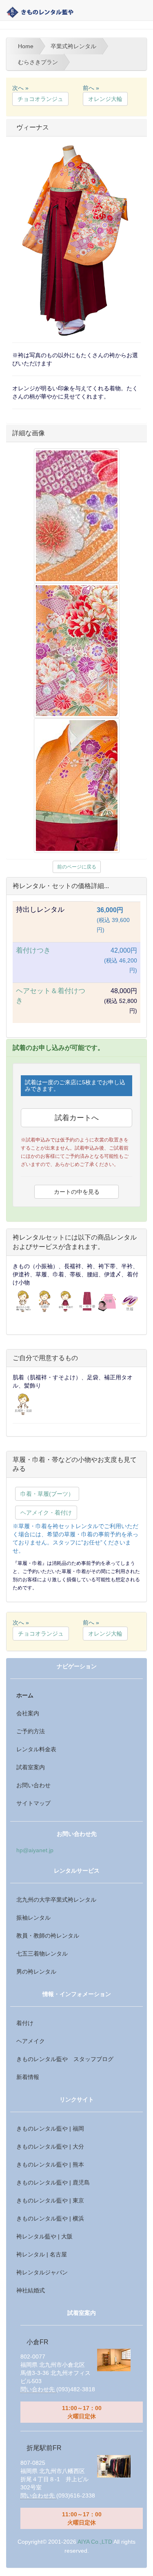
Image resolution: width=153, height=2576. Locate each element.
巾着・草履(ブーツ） (47, 1494)
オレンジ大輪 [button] (105, 99)
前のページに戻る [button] (77, 867)
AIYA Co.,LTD (95, 2542)
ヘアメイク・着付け (46, 1513)
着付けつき (33, 950)
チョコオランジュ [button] (40, 99)
